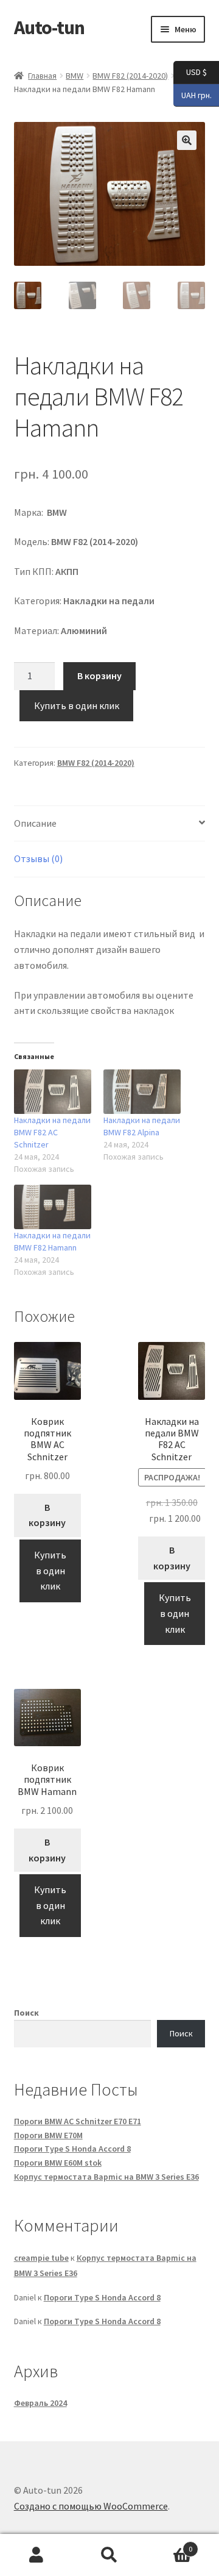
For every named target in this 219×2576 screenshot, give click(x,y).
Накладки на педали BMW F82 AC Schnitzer (52, 1132)
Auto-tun (49, 27)
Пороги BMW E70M (48, 2135)
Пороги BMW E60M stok (58, 2163)
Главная (42, 76)
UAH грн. (193, 94)
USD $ (190, 72)
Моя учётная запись (36, 2555)
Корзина (169, 2545)
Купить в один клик (77, 705)
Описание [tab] (35, 823)
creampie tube (41, 2258)
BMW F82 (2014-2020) (130, 76)
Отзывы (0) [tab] (38, 858)
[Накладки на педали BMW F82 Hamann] (53, 1207)
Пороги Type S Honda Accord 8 (72, 2149)
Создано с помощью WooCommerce (91, 2506)
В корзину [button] (47, 1515)
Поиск (26, 2013)
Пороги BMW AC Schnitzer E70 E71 (78, 2121)
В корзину (99, 676)
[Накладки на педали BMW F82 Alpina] (142, 1092)
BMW (75, 76)
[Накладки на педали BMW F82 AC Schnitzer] (53, 1092)
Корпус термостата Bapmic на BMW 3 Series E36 (106, 2177)
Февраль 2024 (40, 2403)
